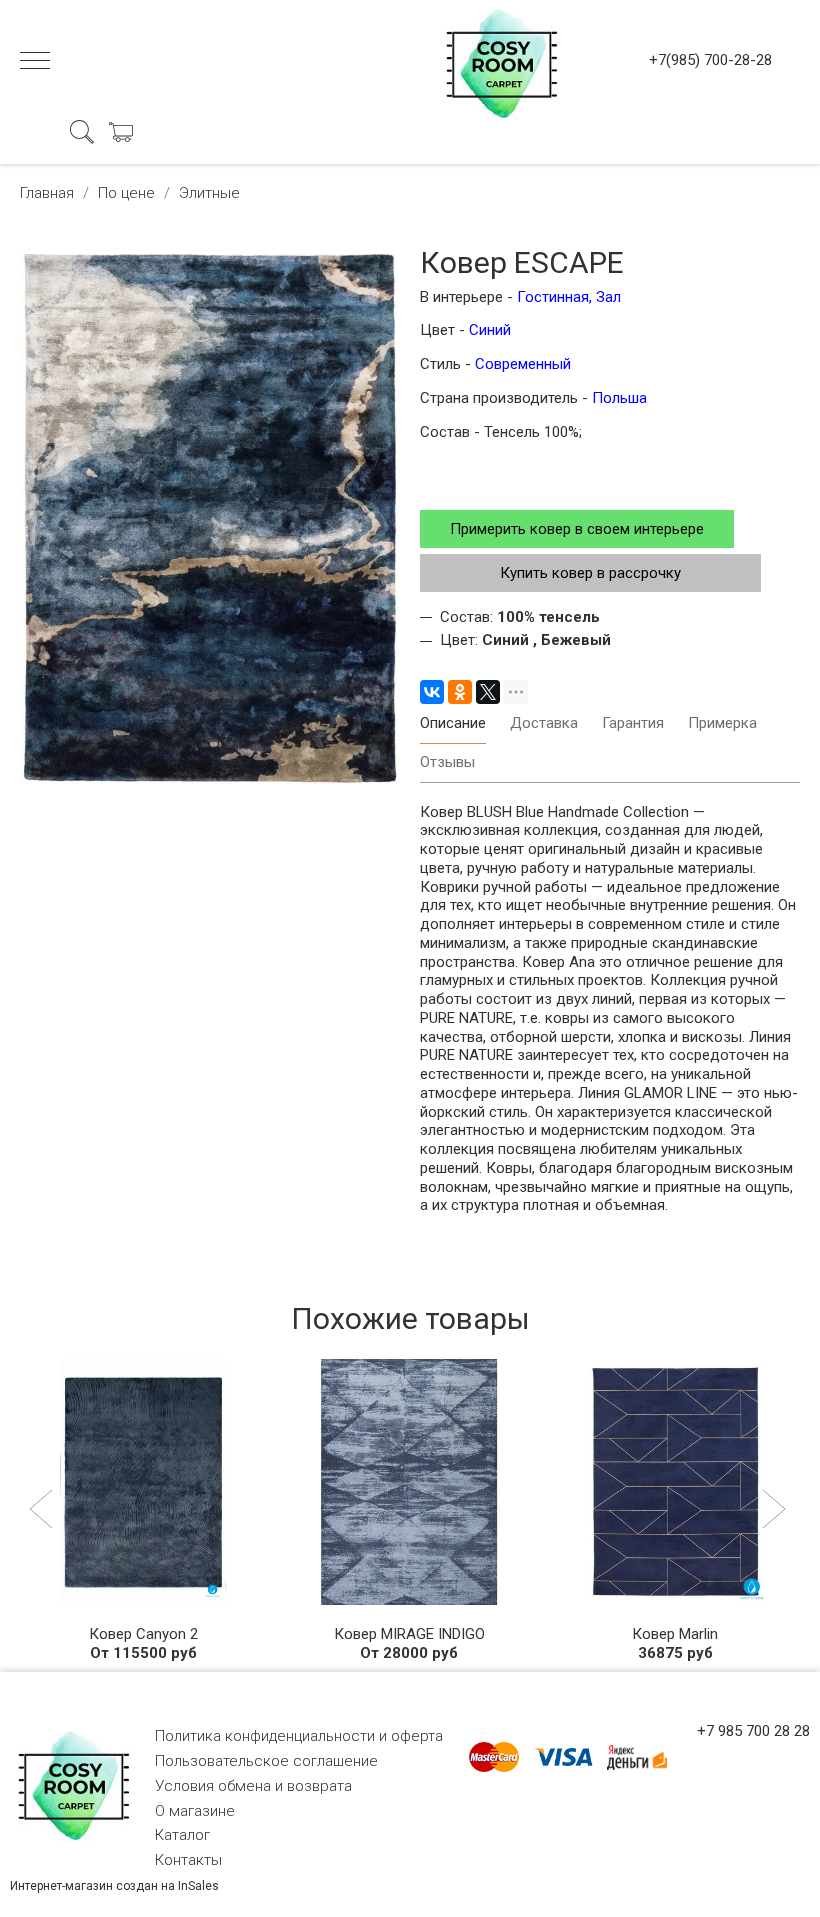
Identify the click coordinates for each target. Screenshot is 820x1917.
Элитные (209, 193)
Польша (619, 398)
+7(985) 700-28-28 (710, 60)
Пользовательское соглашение (266, 1761)
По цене (126, 193)
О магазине (195, 1811)
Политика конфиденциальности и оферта (299, 1736)
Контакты (188, 1860)
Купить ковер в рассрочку (590, 573)
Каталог (182, 1835)
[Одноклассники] (460, 692)
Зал (608, 297)
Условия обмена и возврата (253, 1786)
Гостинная (551, 297)
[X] (488, 692)
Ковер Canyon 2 (143, 1634)
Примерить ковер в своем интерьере (577, 529)
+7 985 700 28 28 (753, 1731)
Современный (523, 364)
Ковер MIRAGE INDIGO (409, 1634)
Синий (490, 330)
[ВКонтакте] (432, 692)
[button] (43, 1511)
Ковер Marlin (675, 1634)
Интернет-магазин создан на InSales (114, 1886)
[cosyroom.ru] (498, 60)
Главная (47, 193)
